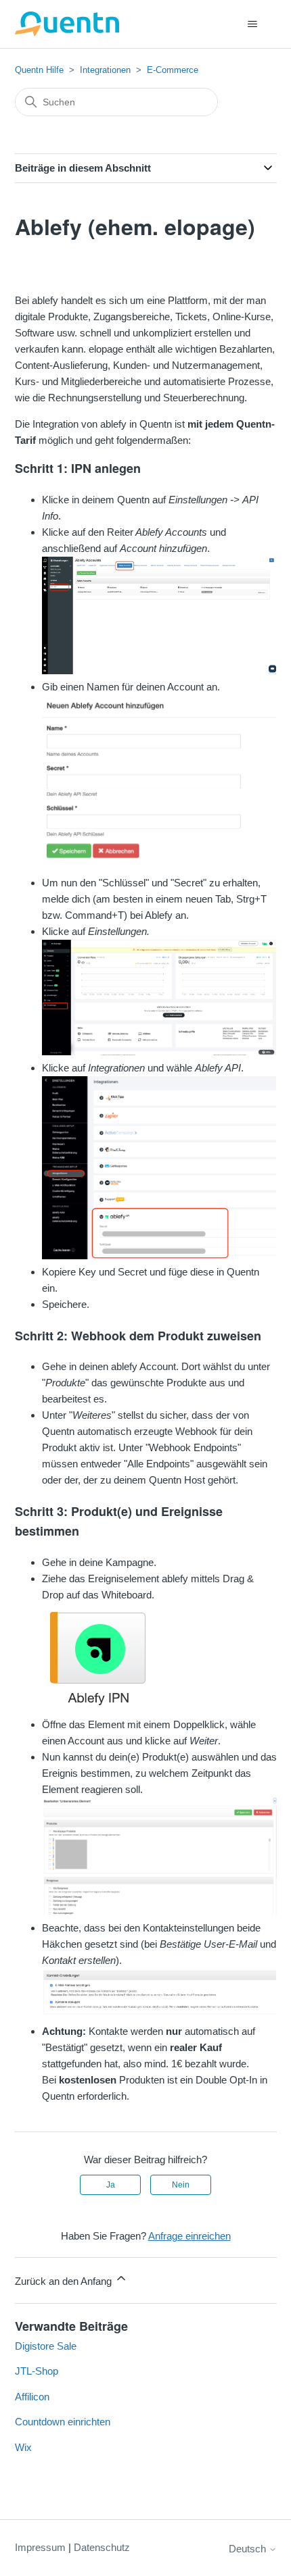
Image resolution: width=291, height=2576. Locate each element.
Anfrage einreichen (189, 2236)
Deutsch (249, 2549)
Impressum (40, 2547)
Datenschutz (102, 2547)
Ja (111, 2185)
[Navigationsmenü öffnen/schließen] (253, 24)
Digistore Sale (46, 2346)
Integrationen (105, 70)
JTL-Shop (37, 2371)
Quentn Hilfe (39, 70)
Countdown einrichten (63, 2422)
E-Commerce (173, 70)
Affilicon (32, 2397)
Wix (23, 2447)
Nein (181, 2185)
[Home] (67, 24)
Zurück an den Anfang (65, 2281)
